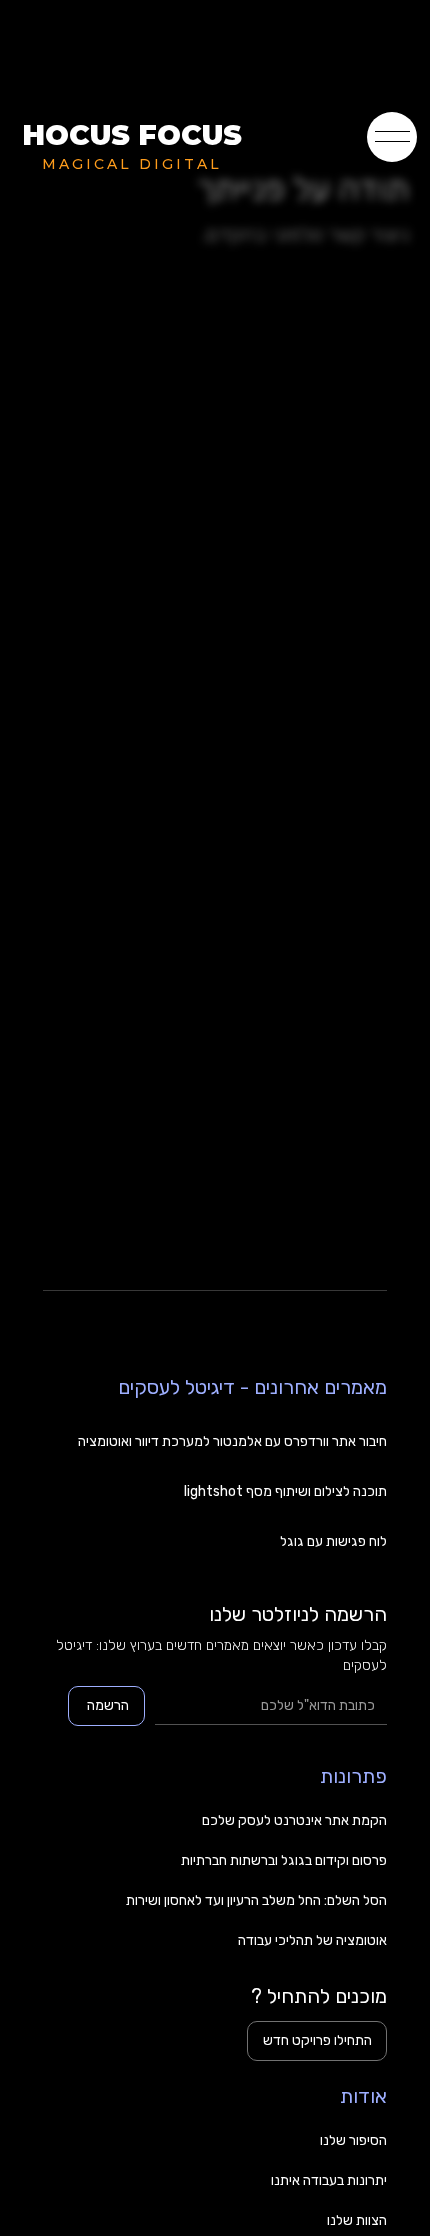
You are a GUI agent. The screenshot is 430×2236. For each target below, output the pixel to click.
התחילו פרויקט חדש (317, 2040)
